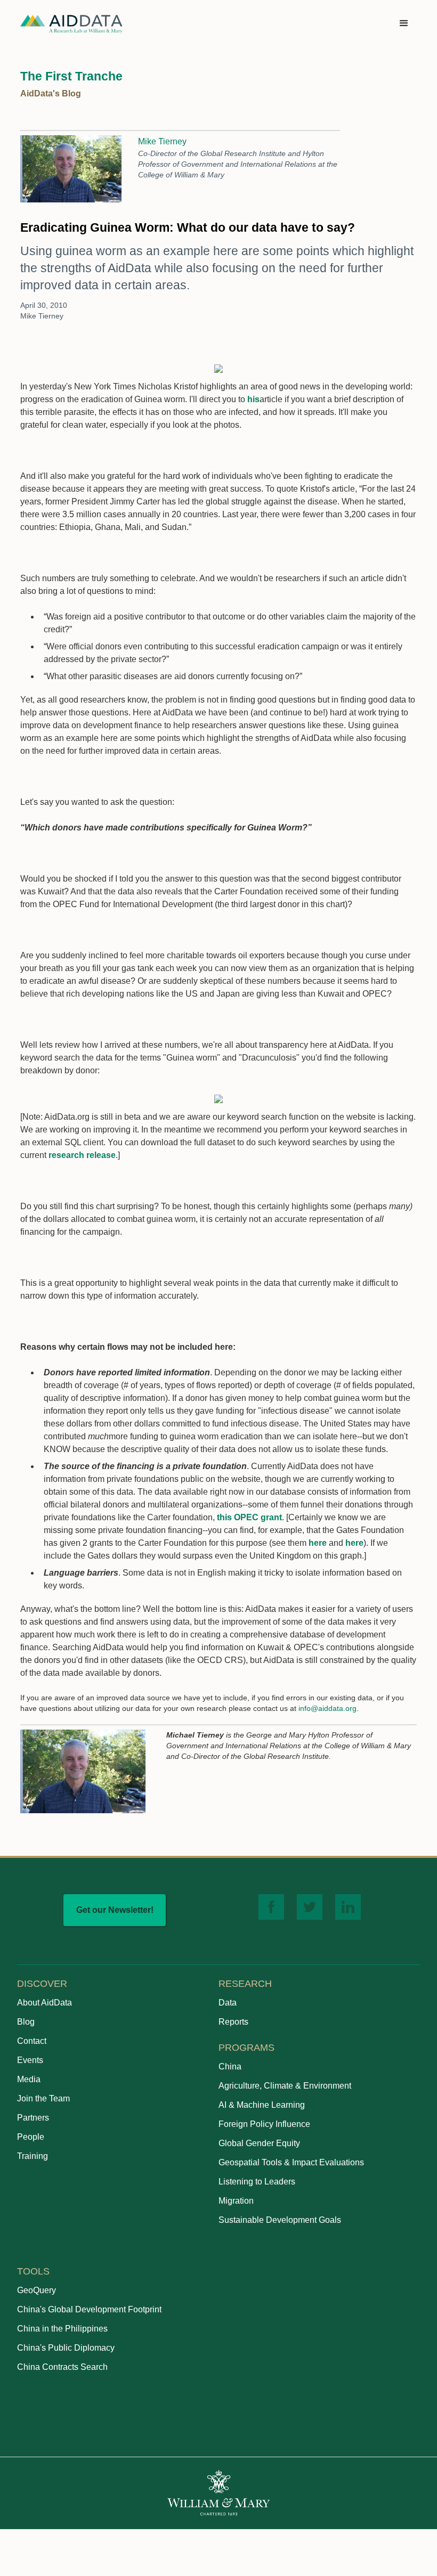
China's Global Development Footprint (89, 2309)
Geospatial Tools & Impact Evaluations (291, 2162)
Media (29, 2079)
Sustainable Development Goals (280, 2220)
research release (82, 1155)
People (31, 2137)
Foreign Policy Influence (264, 2124)
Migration (236, 2201)
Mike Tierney (162, 141)
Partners (33, 2118)
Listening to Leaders (257, 2182)
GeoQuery (37, 2290)
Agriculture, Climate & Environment (285, 2086)
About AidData (44, 2003)
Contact (32, 2041)
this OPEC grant (249, 1517)
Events (30, 2060)
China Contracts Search (62, 2367)
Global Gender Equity (259, 2143)
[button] (404, 23)
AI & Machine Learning (262, 2105)
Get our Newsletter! (115, 1910)
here (318, 1543)
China (230, 2066)
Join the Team (43, 2098)
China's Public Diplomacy (66, 2348)
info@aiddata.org (327, 1708)
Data (228, 2003)
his (253, 399)
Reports (233, 2022)
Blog (26, 2022)
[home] (71, 24)
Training (33, 2156)
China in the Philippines (62, 2329)
